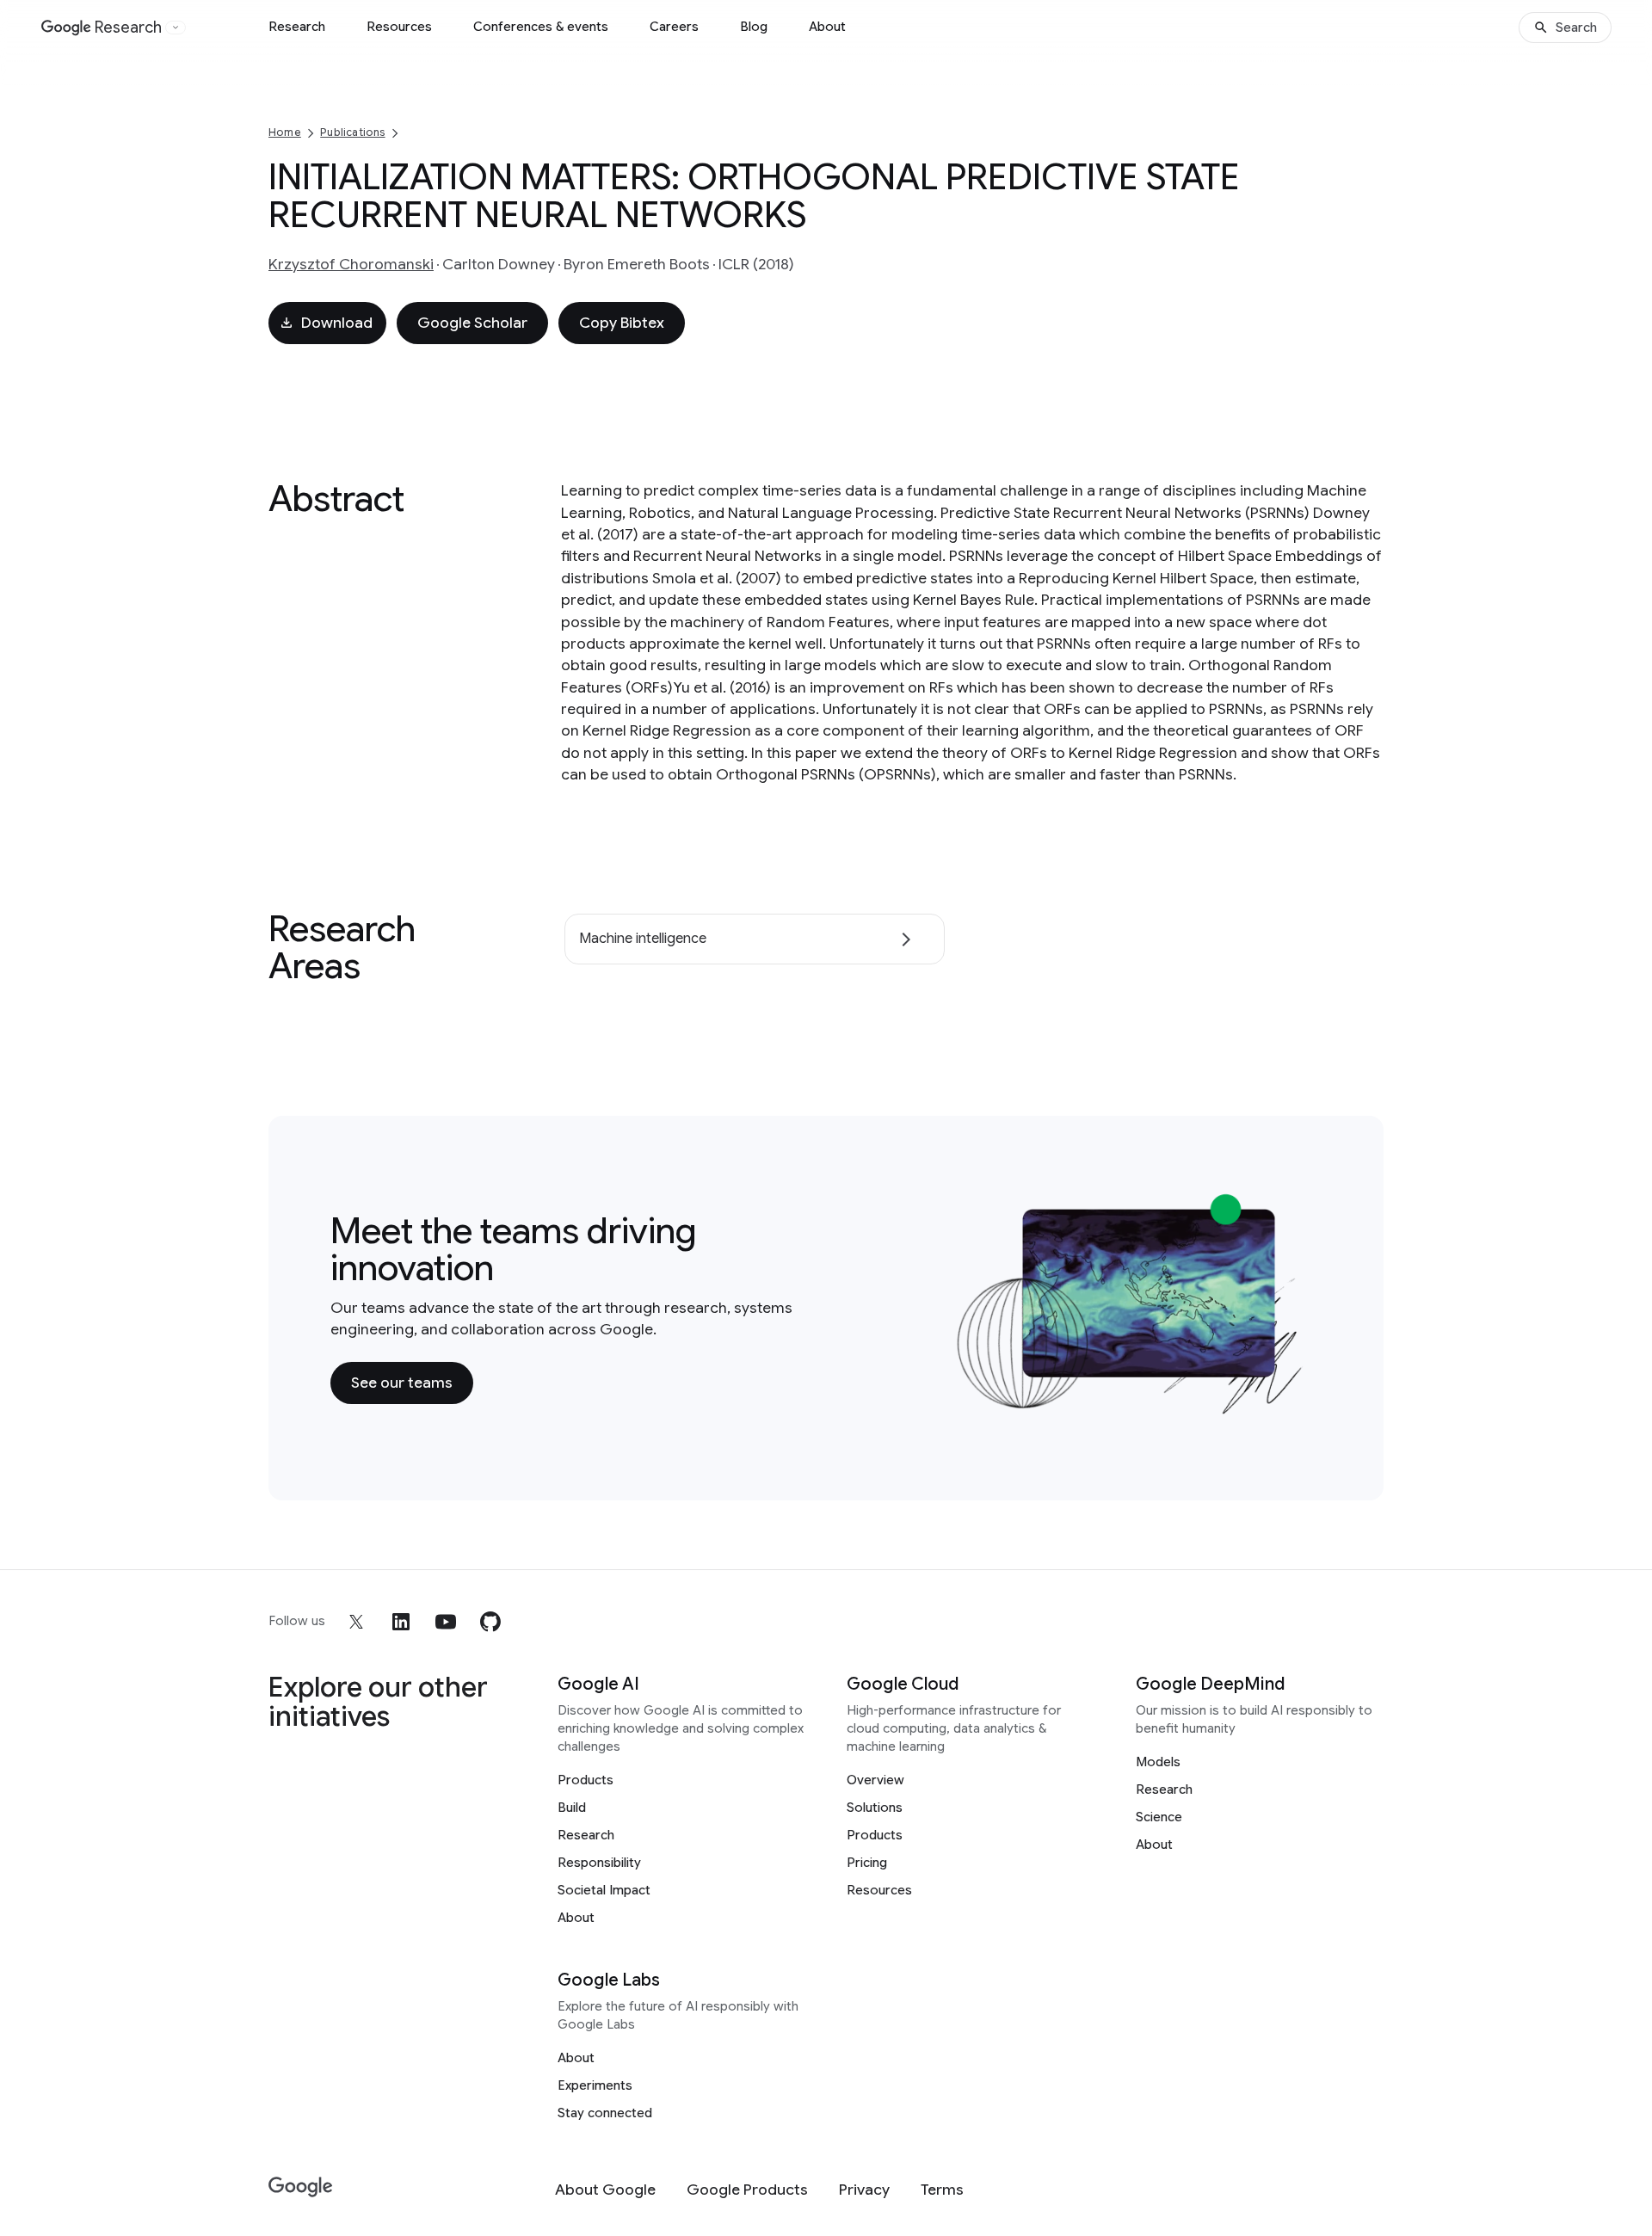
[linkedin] (401, 1622)
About (827, 27)
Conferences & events (541, 27)
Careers (674, 27)
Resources (399, 27)
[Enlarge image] (1296, 1406)
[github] (490, 1622)
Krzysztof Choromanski (351, 264)
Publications (352, 132)
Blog (754, 27)
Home (285, 132)
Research (297, 27)
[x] (356, 1622)
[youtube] (446, 1622)
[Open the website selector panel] (176, 28)
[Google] (301, 2187)
